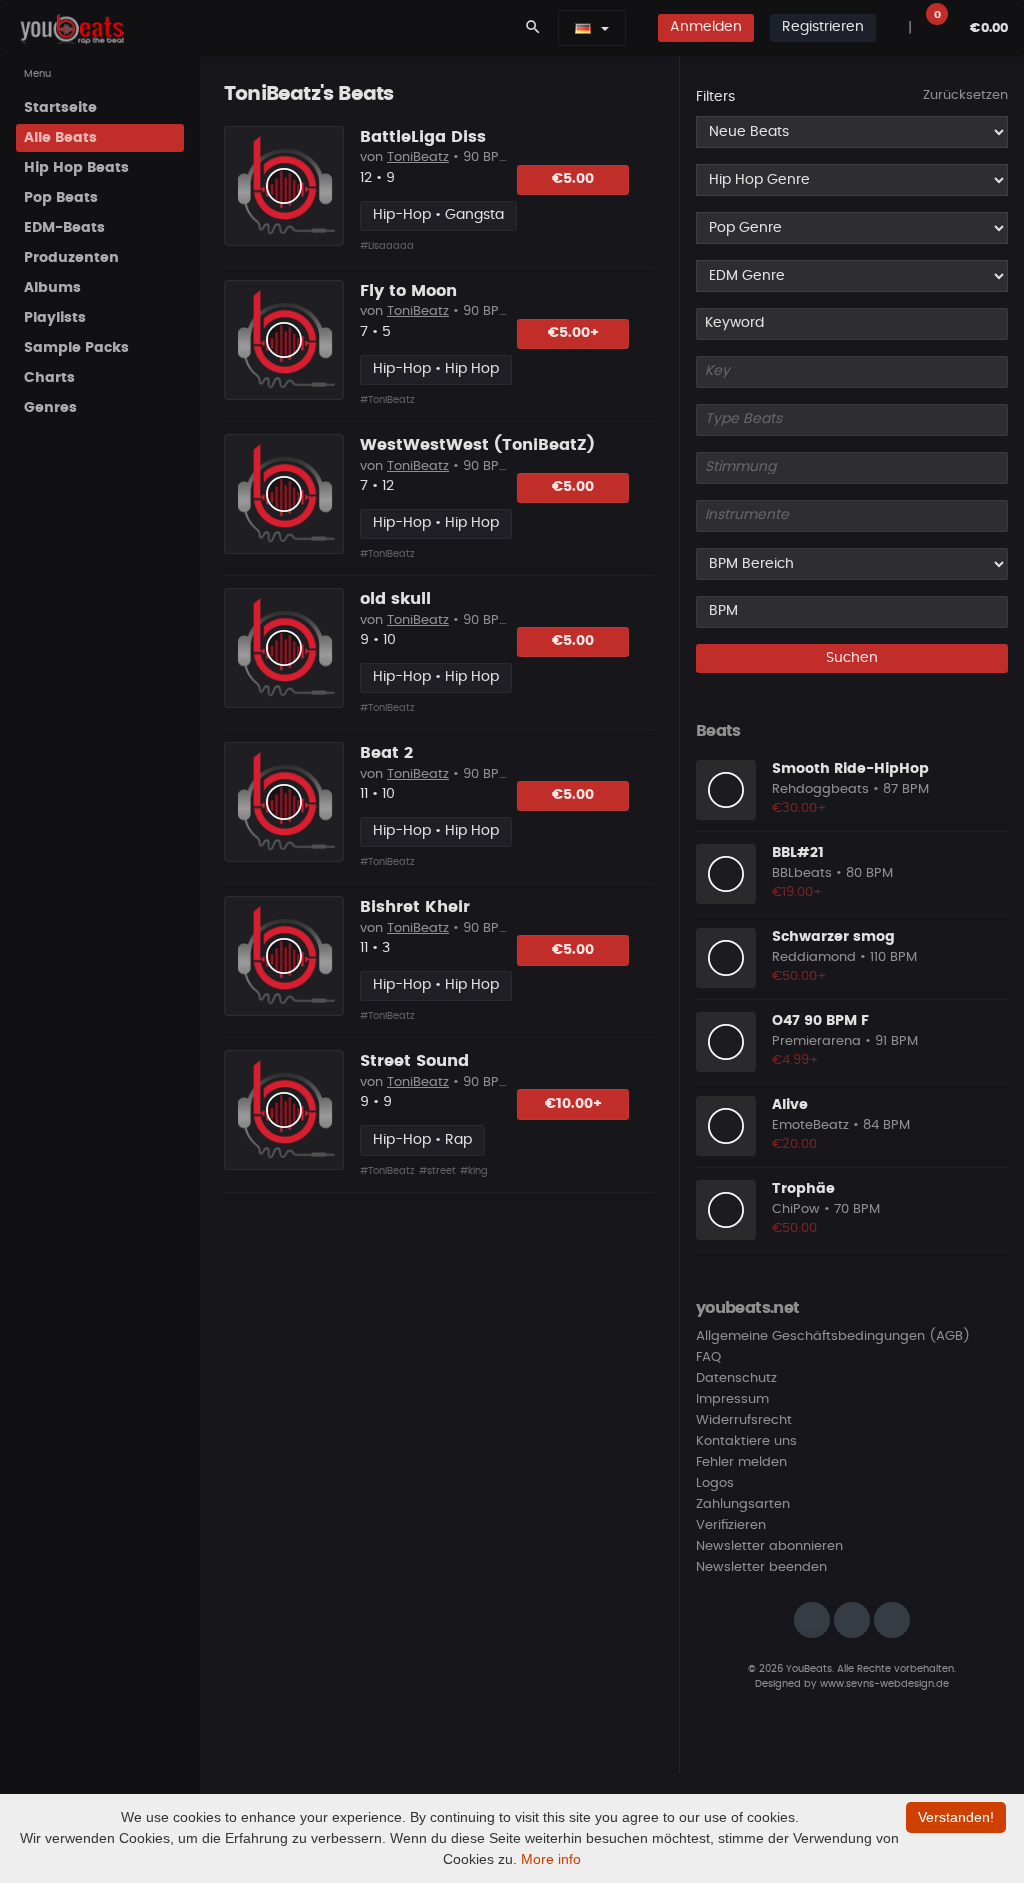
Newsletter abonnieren (769, 1546)
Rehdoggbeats (820, 789)
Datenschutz (736, 1378)
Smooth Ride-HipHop (850, 769)
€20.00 (794, 1144)
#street (437, 1171)
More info (551, 1859)
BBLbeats (802, 873)
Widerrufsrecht (744, 1420)
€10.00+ (573, 1104)
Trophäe (803, 1189)
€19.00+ (797, 892)
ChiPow (796, 1209)
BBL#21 (798, 853)
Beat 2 (386, 753)
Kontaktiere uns (746, 1441)
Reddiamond (814, 957)
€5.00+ (573, 333)
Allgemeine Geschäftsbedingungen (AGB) (833, 1336)
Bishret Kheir (415, 907)
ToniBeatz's (278, 94)
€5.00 (573, 179)
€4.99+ (795, 1060)
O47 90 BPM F (820, 1021)
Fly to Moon (408, 291)
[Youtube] (892, 1620)
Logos (715, 1483)
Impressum (732, 1399)
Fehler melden (741, 1462)
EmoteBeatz (810, 1125)
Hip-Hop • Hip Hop (436, 369)
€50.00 (794, 1228)
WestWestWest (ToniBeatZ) (477, 445)
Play (284, 186)
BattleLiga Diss (423, 137)
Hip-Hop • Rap (422, 1140)
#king (474, 1171)
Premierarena (816, 1041)
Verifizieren (731, 1525)
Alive (790, 1105)
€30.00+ (799, 808)
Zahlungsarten (743, 1504)
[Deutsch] (583, 28)
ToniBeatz (418, 157)
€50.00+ (799, 976)
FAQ (708, 1357)
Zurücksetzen (965, 95)
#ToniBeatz (387, 400)
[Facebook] (852, 1620)
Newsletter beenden (761, 1567)
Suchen (852, 658)
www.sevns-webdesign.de (884, 1684)
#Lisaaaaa (387, 246)
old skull (395, 599)
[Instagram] (812, 1620)
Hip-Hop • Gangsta (438, 215)
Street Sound (414, 1061)
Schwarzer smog (833, 937)
